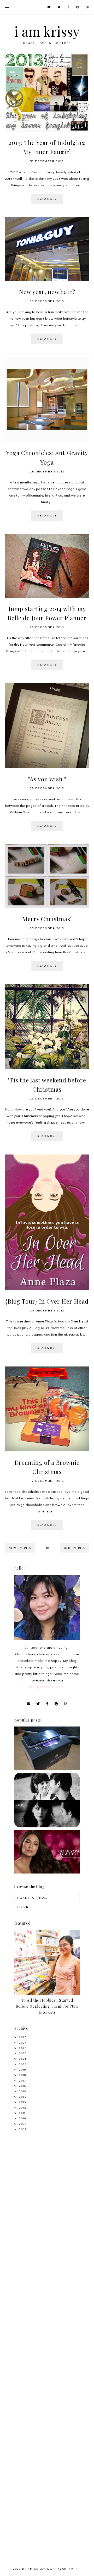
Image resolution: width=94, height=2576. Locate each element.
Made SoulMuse (64, 2569)
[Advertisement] (47, 2190)
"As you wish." (47, 779)
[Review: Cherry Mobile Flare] (47, 1769)
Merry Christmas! (47, 919)
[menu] (7, 7)
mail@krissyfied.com (46, 1687)
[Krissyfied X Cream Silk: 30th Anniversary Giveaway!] (47, 1872)
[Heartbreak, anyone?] (47, 1826)
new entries (20, 1548)
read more (47, 199)
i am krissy (47, 31)
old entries (75, 1548)
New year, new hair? (47, 292)
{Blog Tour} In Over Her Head (47, 1301)
